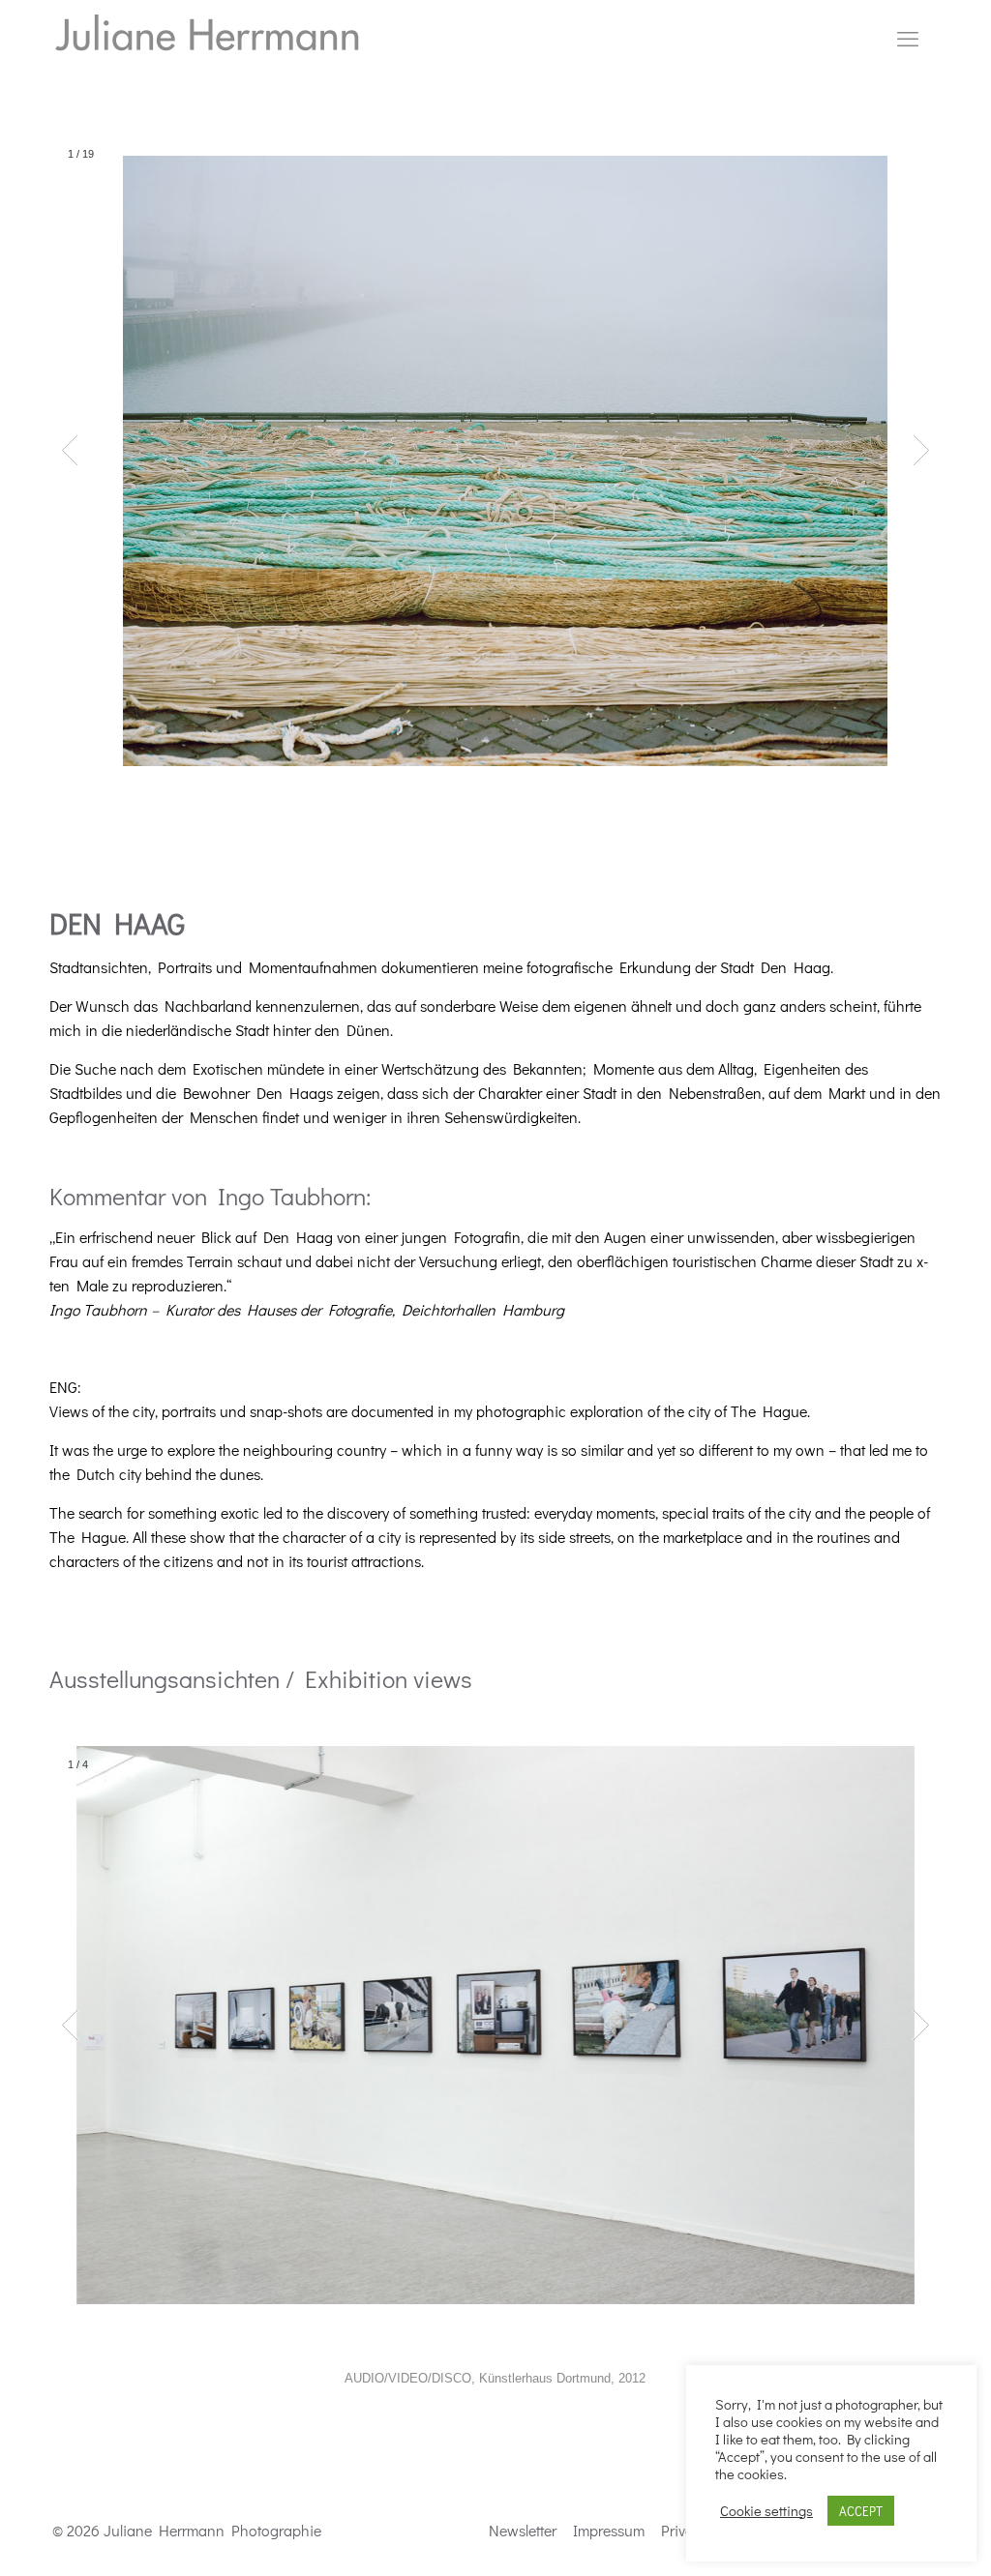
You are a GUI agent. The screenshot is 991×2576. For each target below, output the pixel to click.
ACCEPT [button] (861, 2511)
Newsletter (523, 2530)
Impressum (609, 2530)
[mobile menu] (908, 39)
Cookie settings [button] (766, 2511)
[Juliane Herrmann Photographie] (207, 39)
